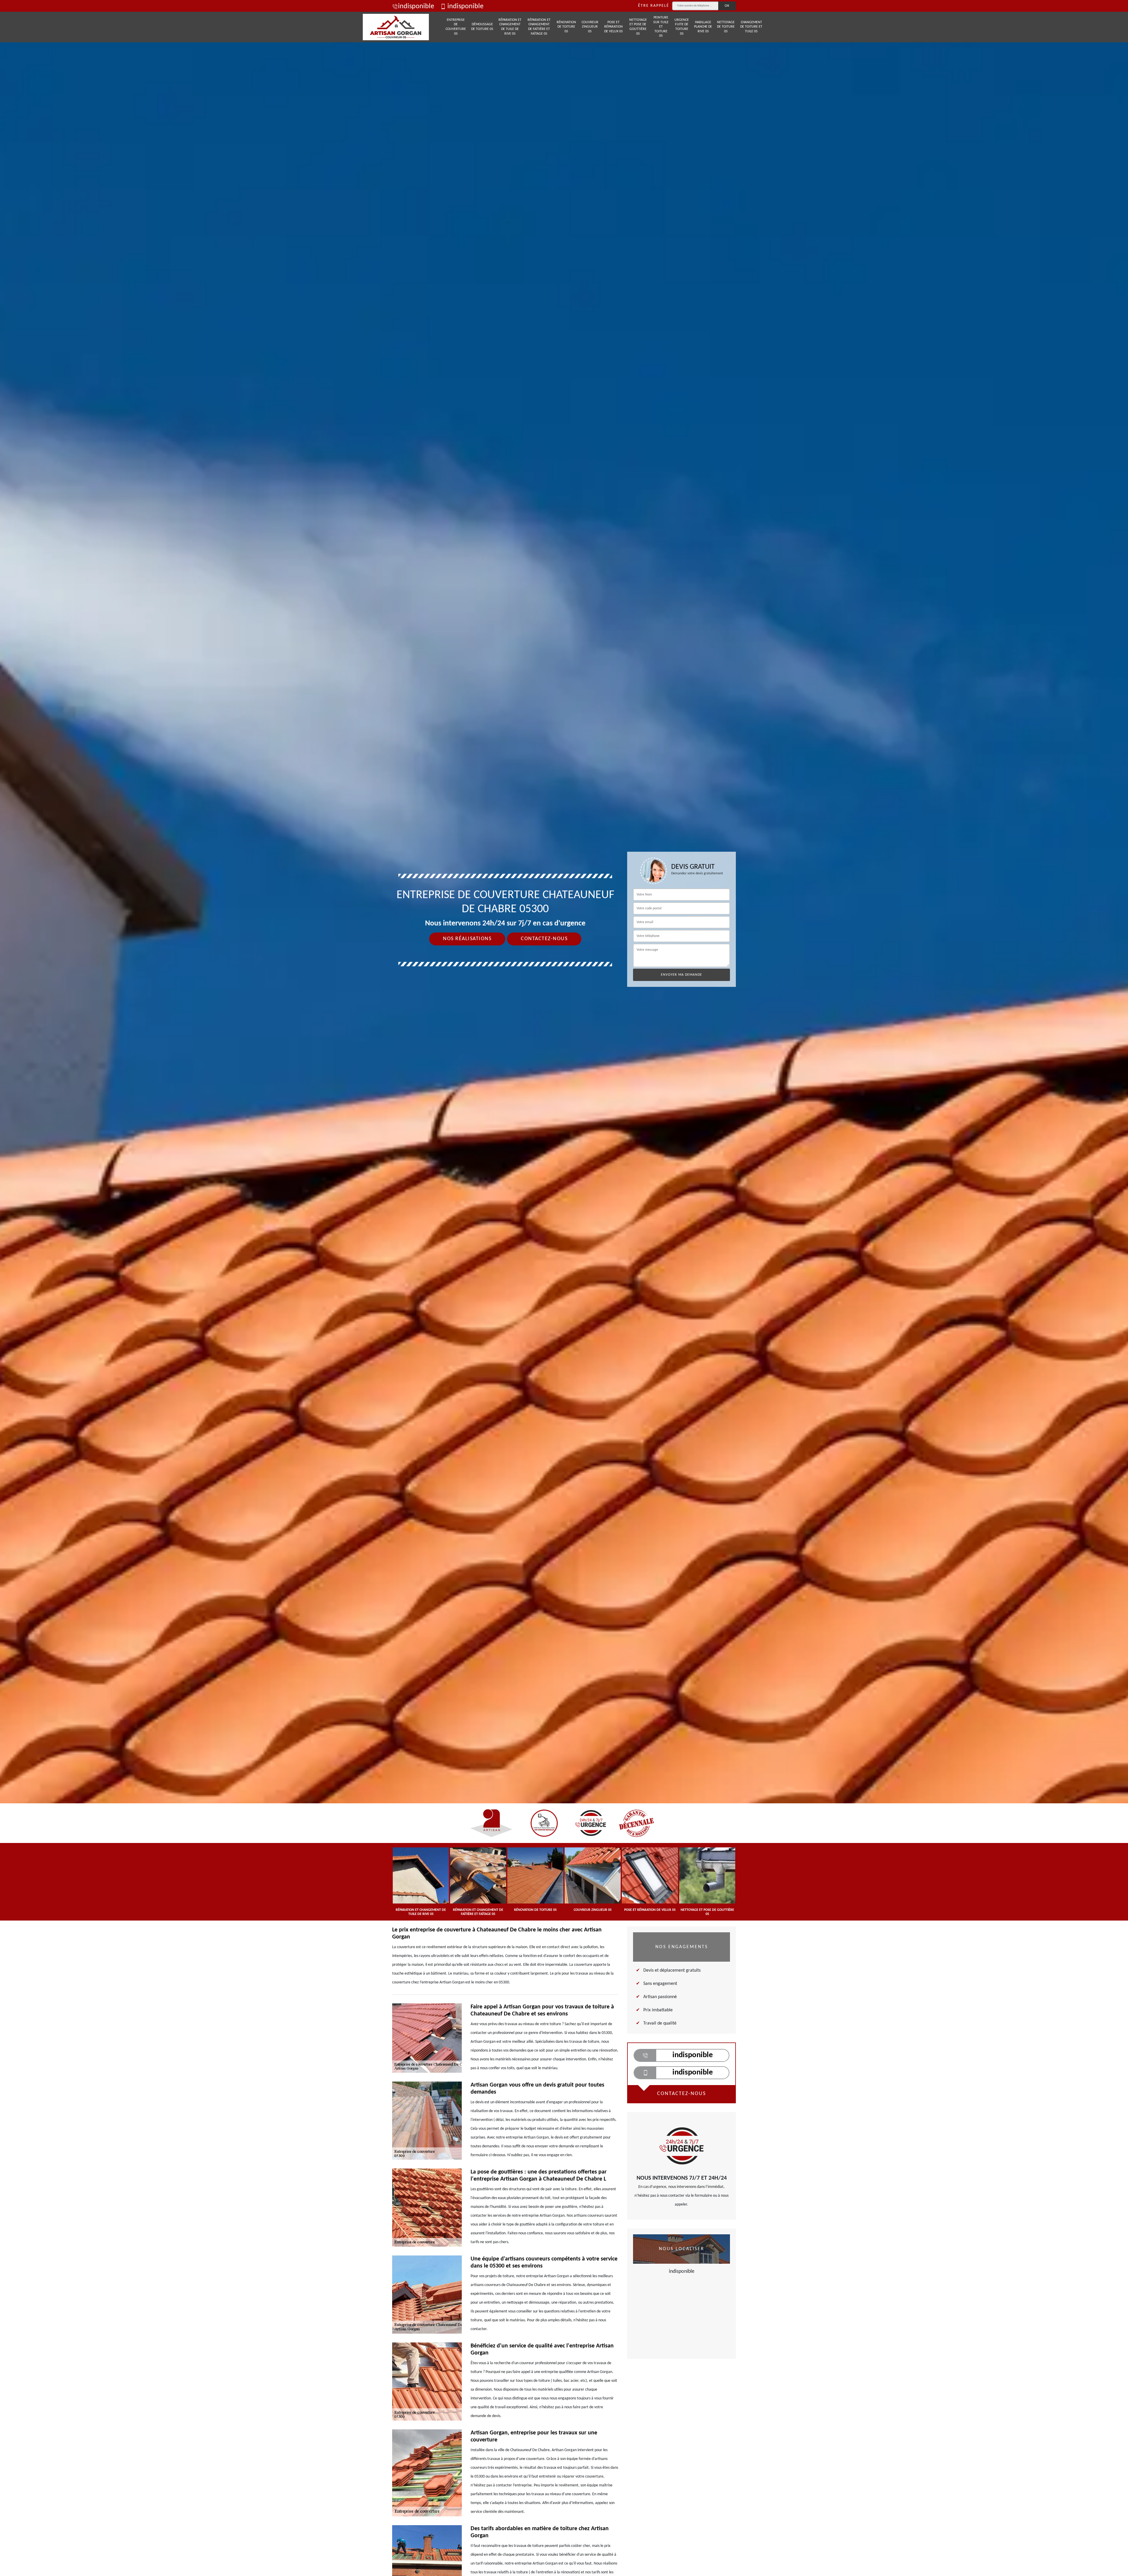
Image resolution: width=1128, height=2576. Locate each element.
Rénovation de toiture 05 (566, 27)
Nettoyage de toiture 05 (726, 27)
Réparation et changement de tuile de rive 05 (510, 27)
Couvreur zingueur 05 (590, 27)
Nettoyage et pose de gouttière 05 (638, 27)
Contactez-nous (544, 939)
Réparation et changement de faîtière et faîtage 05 (539, 27)
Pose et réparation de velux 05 (613, 27)
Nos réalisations (467, 939)
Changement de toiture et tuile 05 (751, 27)
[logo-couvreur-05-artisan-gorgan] (396, 27)
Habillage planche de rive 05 (703, 27)
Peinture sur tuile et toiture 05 (661, 27)
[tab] (564, 1030)
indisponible (416, 6)
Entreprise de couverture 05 (456, 27)
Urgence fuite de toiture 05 (682, 27)
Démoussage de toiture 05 (482, 27)
